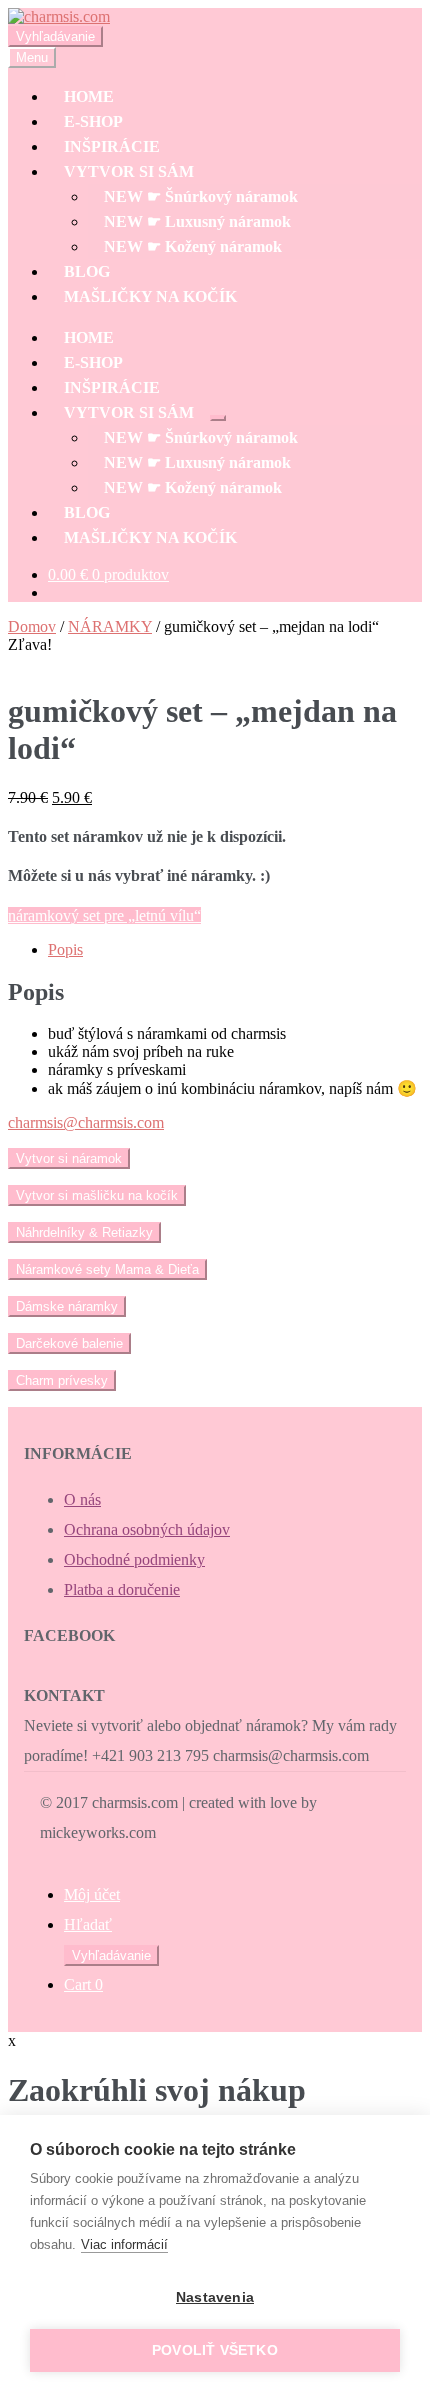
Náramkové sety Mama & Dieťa (107, 1269)
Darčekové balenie (69, 1343)
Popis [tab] (65, 949)
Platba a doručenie (122, 1589)
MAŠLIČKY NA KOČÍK (150, 296)
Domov (32, 626)
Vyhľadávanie (55, 36)
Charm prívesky (62, 1380)
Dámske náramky (67, 1306)
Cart (83, 1984)
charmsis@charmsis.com (86, 1122)
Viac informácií (124, 2244)
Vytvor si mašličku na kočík (97, 1195)
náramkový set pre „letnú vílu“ (104, 915)
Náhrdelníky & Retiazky (84, 1232)
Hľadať (88, 1924)
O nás (82, 1499)
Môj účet (92, 1894)
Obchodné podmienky (134, 1559)
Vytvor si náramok (69, 1158)
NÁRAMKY (110, 626)
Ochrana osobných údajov (147, 1529)
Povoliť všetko (215, 2350)
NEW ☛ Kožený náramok (193, 246)
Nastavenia (215, 2297)
